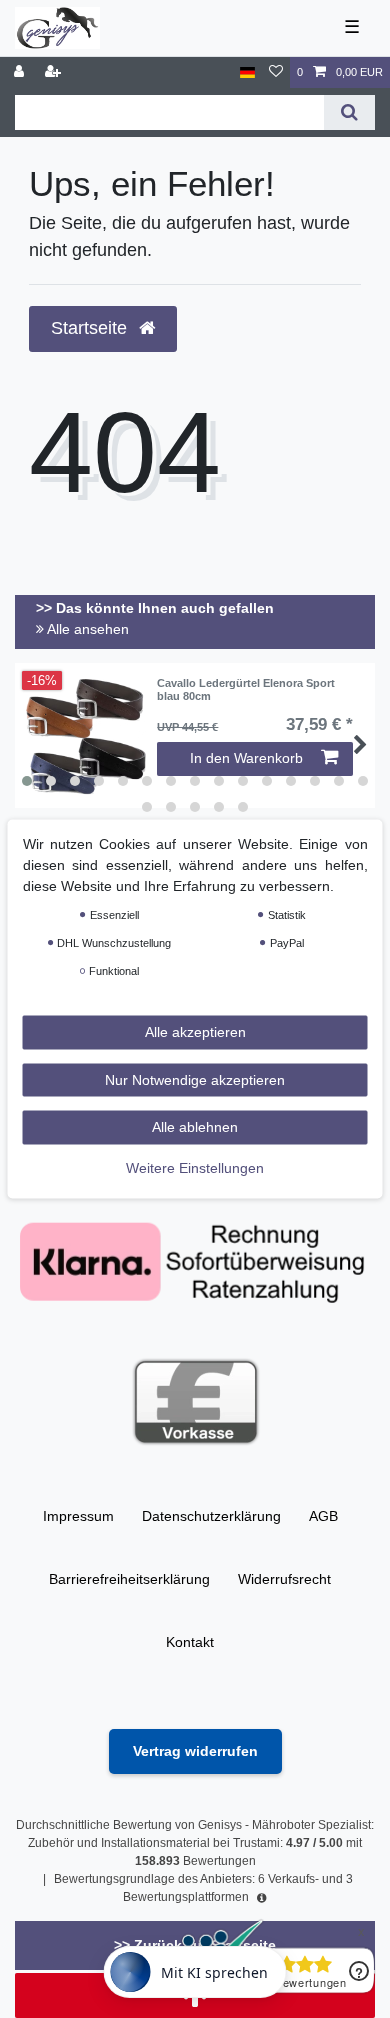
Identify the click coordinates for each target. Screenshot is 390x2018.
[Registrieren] (55, 72)
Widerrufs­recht (284, 1579)
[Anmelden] (21, 72)
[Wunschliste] (276, 72)
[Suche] (349, 112)
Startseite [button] (91, 328)
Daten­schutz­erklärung (211, 1516)
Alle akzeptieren (195, 1032)
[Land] (247, 72)
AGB (323, 1516)
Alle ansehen (86, 629)
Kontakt (190, 1642)
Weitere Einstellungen (195, 1167)
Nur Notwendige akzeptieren (195, 1079)
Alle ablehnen (195, 1127)
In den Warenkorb (246, 758)
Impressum (78, 1516)
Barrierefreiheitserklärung (129, 1579)
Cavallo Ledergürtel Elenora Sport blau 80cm (246, 689)
